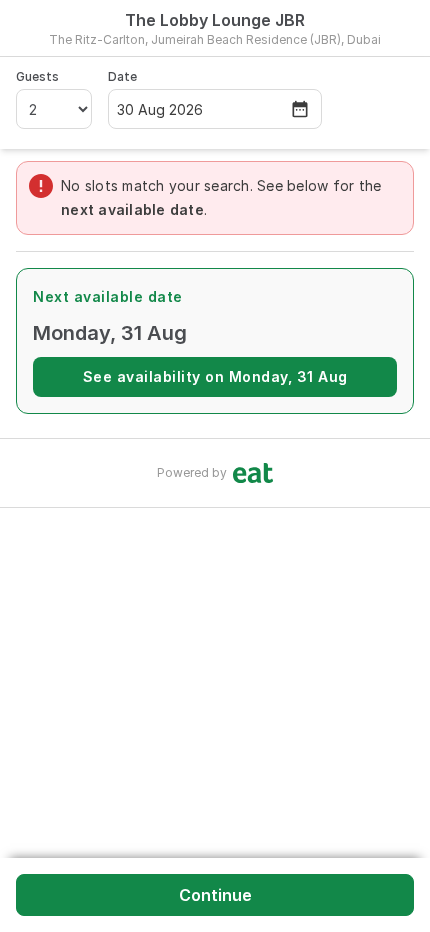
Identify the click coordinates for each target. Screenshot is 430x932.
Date (122, 76)
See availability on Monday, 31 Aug (215, 376)
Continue (215, 895)
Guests (37, 76)
